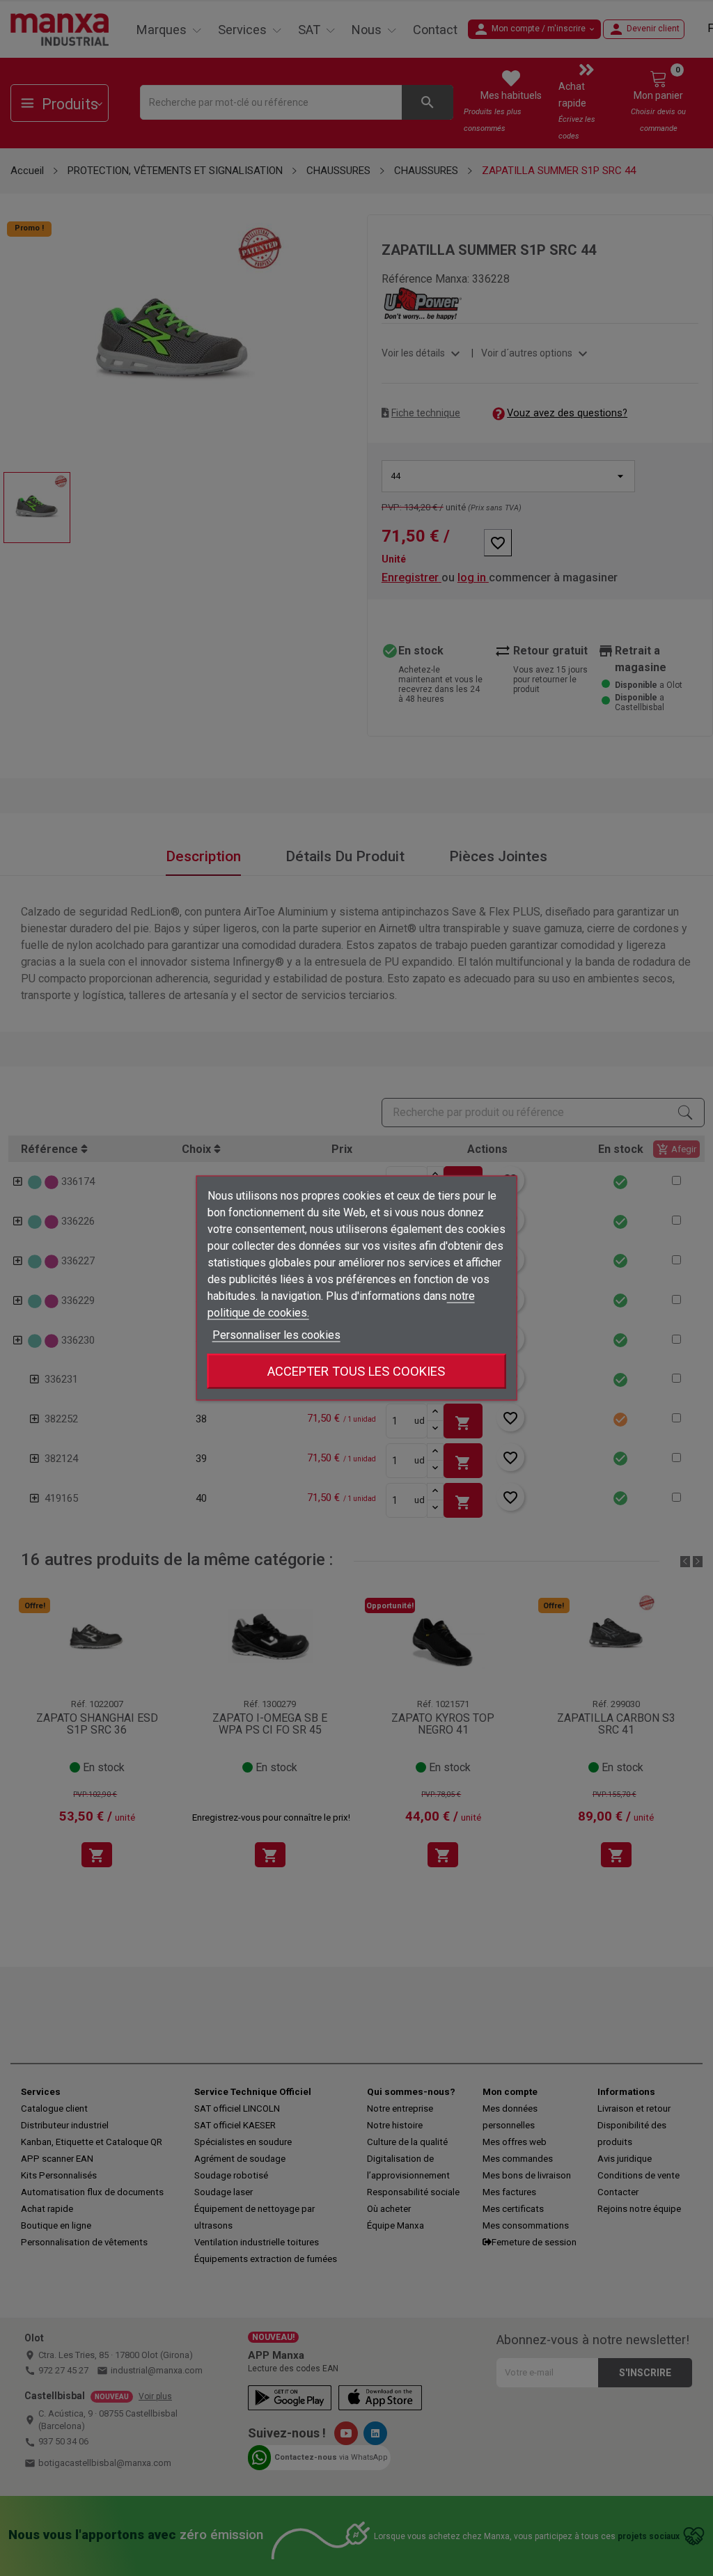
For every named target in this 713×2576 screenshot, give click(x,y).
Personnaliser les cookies (276, 1335)
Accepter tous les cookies (356, 1371)
